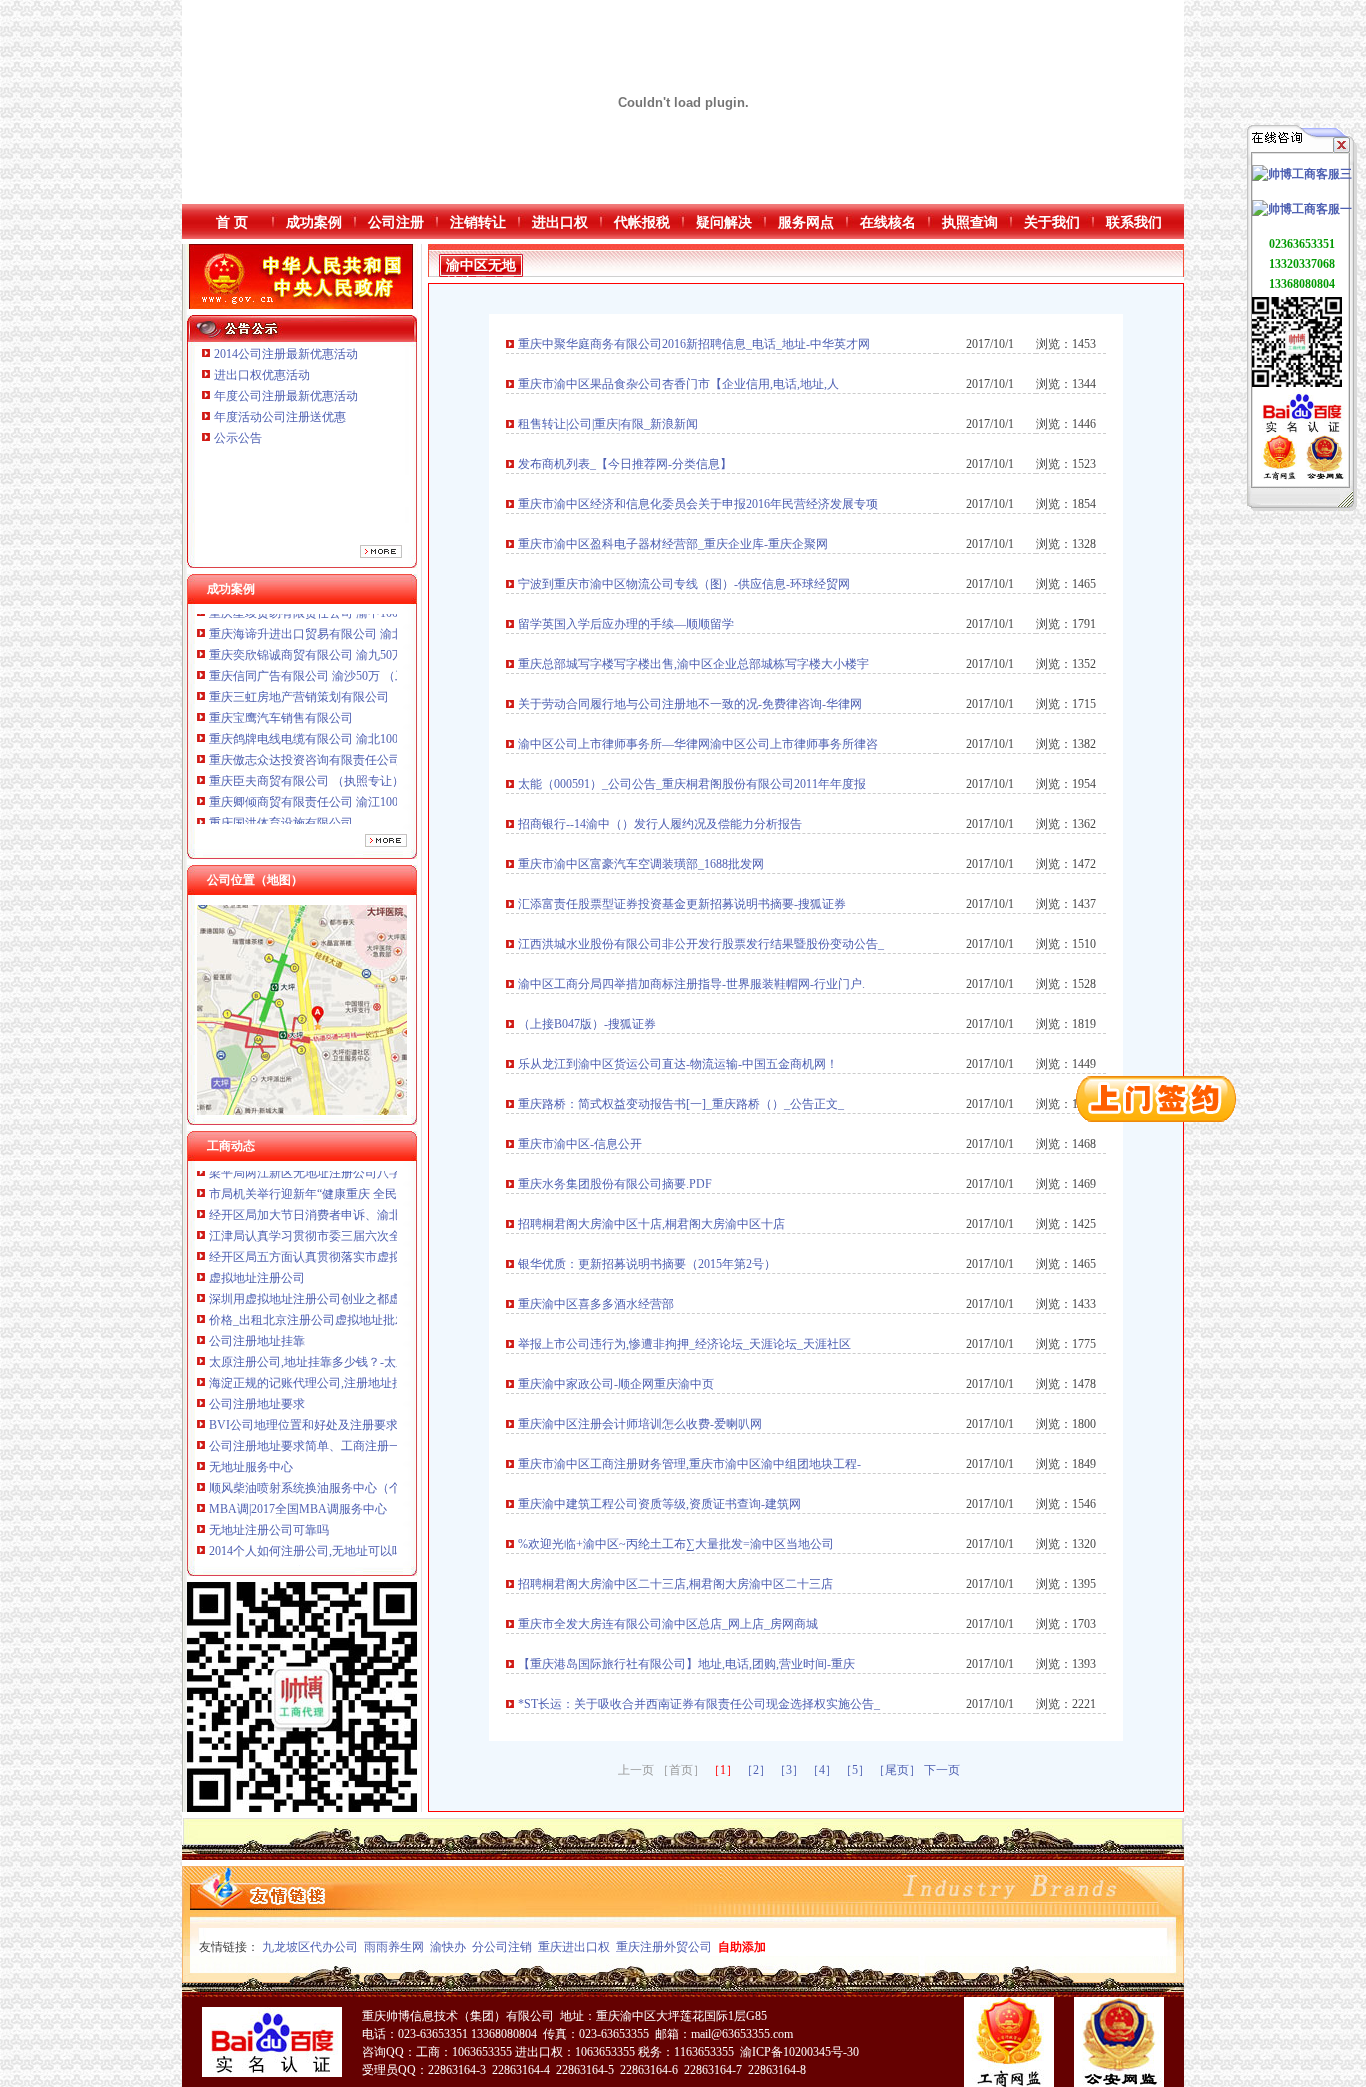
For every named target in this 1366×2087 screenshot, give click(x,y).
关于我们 (1052, 222)
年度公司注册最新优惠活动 (286, 396)
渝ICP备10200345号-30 (799, 2052)
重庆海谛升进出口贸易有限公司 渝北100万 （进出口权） (359, 811)
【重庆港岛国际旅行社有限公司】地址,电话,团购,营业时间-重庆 (686, 1664)
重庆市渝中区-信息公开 (580, 1144)
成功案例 (314, 222)
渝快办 (448, 1947)
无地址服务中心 (251, 1412)
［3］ (789, 1770)
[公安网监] (1324, 476)
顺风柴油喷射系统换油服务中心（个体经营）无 (335, 1433)
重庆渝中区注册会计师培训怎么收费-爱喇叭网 (640, 1424)
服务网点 (806, 222)
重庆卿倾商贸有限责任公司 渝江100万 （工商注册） (347, 748)
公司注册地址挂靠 (257, 1286)
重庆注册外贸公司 (664, 1947)
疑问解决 (724, 222)
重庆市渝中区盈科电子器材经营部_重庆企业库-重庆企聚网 (673, 544)
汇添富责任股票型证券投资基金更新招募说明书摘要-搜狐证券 (682, 904)
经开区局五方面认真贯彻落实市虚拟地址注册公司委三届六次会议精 (389, 1202)
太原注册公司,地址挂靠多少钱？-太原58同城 (326, 1307)
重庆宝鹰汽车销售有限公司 (281, 664)
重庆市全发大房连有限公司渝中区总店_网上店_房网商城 (668, 1624)
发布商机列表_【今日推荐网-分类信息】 (625, 464)
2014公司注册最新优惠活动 (286, 354)
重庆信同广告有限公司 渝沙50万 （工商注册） (332, 622)
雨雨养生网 (394, 1947)
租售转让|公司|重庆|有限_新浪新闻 (608, 424)
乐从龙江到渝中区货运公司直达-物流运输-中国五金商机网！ (678, 1064)
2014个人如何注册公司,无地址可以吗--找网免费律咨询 (352, 1496)
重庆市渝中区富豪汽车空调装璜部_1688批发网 (641, 864)
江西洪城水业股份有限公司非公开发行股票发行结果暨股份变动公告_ (701, 944)
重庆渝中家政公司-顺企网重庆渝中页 (616, 1384)
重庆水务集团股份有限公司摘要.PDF (615, 1184)
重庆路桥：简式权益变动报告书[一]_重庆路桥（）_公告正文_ (681, 1104)
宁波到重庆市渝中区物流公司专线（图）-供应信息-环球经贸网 (684, 584)
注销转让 (478, 222)
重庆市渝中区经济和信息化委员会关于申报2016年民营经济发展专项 (698, 504)
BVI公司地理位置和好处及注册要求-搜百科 (323, 1370)
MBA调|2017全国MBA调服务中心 (298, 1454)
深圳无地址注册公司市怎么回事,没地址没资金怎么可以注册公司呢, (386, 1559)
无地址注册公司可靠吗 (269, 1475)
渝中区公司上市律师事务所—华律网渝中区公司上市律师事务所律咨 (698, 744)
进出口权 (560, 222)
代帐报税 (642, 222)
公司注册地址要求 (257, 1349)
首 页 (232, 222)
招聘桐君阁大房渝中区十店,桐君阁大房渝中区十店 (651, 1224)
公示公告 (238, 438)
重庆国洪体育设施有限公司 (281, 769)
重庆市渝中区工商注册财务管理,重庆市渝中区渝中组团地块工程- (689, 1464)
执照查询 (970, 222)
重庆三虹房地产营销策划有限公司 (300, 643)
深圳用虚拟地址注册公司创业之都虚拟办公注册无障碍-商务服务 (379, 1244)
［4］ (822, 1770)
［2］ (756, 1770)
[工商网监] (1279, 476)
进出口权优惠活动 (262, 375)
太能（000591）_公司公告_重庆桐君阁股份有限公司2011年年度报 (692, 784)
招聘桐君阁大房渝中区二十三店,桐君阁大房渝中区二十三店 (675, 1584)
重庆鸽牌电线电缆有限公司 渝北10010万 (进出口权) (345, 685)
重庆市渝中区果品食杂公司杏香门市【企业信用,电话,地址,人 (678, 384)
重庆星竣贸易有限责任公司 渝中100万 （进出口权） (347, 790)
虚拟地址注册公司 (257, 1223)
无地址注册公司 (251, 1538)
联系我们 (1134, 222)
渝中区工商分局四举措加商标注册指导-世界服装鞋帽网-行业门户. (691, 984)
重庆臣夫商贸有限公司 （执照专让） (306, 727)
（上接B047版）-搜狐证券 (587, 1024)
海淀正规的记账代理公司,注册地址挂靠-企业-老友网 (346, 1328)
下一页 (942, 1770)
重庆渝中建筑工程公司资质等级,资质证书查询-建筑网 (659, 1504)
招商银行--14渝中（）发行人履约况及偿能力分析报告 (660, 824)
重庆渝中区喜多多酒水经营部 (596, 1304)
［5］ (855, 1770)
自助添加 (742, 1947)
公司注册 (396, 222)
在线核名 (888, 222)
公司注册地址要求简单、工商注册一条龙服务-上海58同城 (361, 1391)
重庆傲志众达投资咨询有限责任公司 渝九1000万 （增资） (362, 706)
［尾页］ (897, 1770)
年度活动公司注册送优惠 (280, 417)
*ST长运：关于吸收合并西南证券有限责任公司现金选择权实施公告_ (699, 1704)
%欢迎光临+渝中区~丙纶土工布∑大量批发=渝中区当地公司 (676, 1544)
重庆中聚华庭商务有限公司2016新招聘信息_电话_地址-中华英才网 (694, 344)
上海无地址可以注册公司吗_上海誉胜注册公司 (332, 1517)
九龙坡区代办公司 (310, 1947)
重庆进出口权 (574, 1947)
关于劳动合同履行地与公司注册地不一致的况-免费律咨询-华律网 (690, 704)
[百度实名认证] (1302, 431)
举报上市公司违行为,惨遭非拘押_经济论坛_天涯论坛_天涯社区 (684, 1344)
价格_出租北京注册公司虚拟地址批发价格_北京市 (341, 1265)
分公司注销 (502, 1947)
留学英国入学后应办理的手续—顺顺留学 (626, 624)
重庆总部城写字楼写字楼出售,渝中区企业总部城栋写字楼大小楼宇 (693, 664)
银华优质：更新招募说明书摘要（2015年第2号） (647, 1264)
